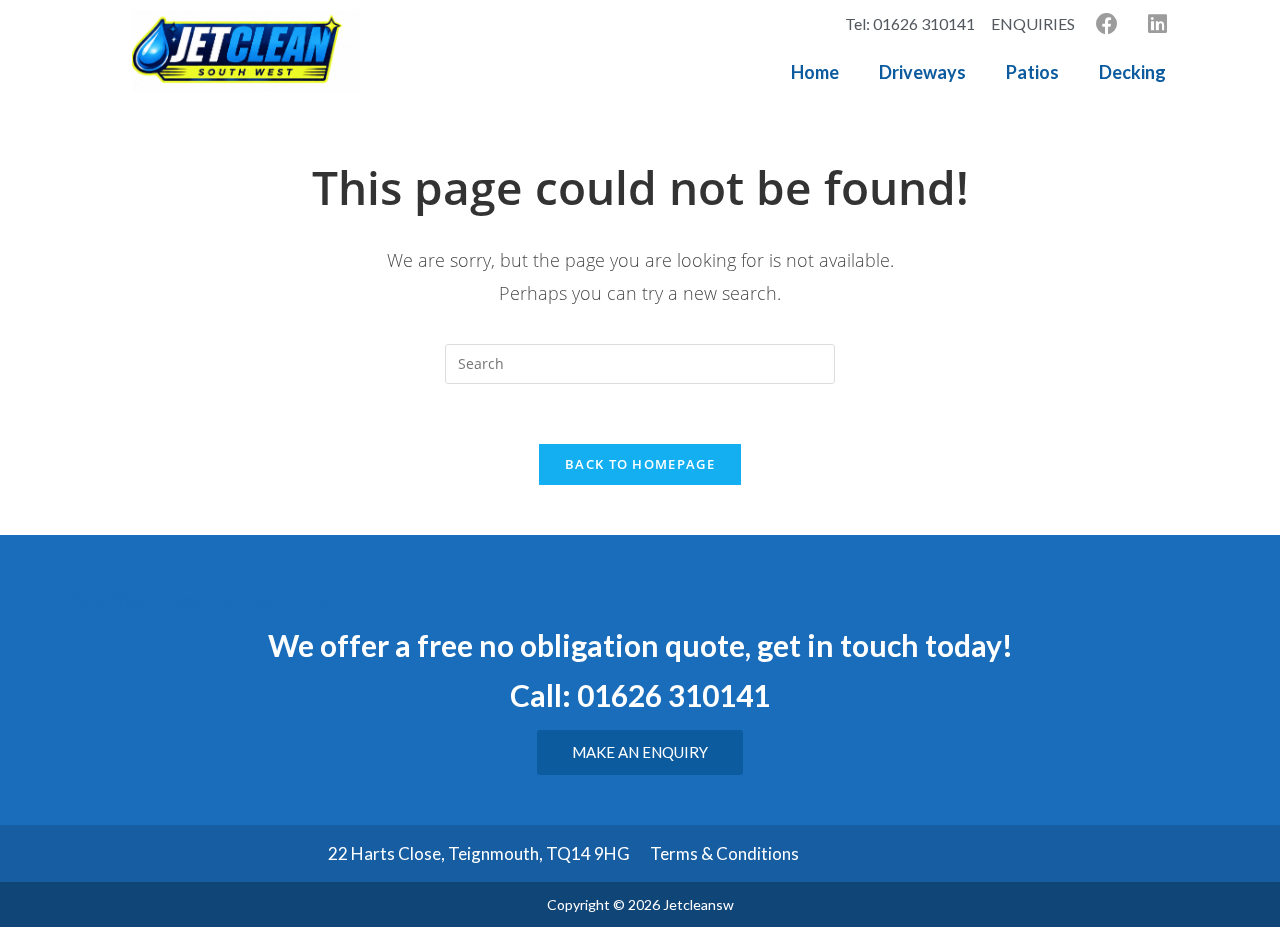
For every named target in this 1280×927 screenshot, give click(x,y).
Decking (1132, 72)
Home (815, 72)
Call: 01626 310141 (640, 695)
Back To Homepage (640, 464)
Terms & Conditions (724, 853)
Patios (1032, 72)
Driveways (922, 72)
